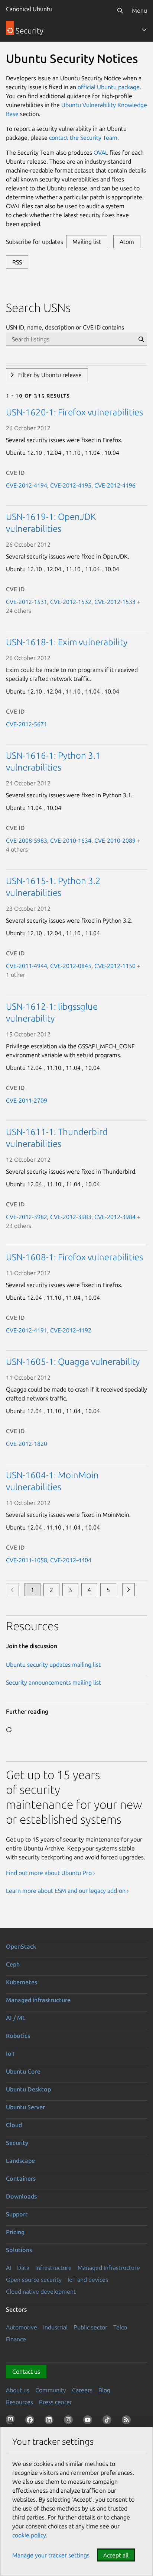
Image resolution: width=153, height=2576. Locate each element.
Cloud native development (41, 2292)
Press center (56, 2402)
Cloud (14, 2125)
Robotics (18, 2036)
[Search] (120, 10)
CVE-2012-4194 (27, 485)
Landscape (20, 2161)
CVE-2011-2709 (27, 1100)
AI (9, 2268)
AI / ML (16, 2018)
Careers (82, 2390)
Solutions (19, 2250)
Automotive (22, 2327)
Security (17, 2143)
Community (51, 2390)
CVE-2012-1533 (115, 602)
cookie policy (29, 2535)
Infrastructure (53, 2268)
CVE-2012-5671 (27, 724)
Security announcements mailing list (53, 1682)
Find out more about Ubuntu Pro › (51, 1873)
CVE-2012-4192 (71, 1330)
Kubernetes (22, 1982)
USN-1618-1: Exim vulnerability (67, 642)
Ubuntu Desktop (28, 2089)
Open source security (34, 2280)
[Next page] (128, 1590)
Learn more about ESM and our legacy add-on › (67, 1891)
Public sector (90, 2327)
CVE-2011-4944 (27, 966)
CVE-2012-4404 (71, 1560)
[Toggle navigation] (144, 30)
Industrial (55, 2327)
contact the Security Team (83, 138)
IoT (10, 2054)
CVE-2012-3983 (71, 1217)
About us (18, 2390)
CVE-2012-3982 (27, 1217)
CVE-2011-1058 (27, 1560)
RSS (17, 262)
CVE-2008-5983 (27, 840)
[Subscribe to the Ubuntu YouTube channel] (89, 2421)
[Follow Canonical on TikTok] (108, 2421)
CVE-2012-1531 (27, 602)
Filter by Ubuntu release (50, 375)
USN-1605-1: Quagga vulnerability (73, 1362)
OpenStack (21, 1946)
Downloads (21, 2196)
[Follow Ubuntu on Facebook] (31, 2421)
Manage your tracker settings (51, 2555)
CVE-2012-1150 (115, 966)
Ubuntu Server (25, 2107)
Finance (16, 2339)
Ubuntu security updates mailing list (53, 1665)
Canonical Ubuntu (29, 9)
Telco (120, 2327)
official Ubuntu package (109, 87)
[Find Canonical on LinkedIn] (51, 2421)
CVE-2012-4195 (71, 485)
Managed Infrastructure (109, 2268)
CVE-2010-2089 (115, 840)
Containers (21, 2178)
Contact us (26, 2371)
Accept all (116, 2555)
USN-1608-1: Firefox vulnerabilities (74, 1257)
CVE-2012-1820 (27, 1444)
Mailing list (87, 242)
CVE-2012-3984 (115, 1217)
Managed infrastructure (38, 2000)
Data (23, 2268)
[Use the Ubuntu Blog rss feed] (128, 2421)
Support (17, 2214)
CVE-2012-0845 (71, 966)
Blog (104, 2390)
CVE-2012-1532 (71, 602)
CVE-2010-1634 (71, 840)
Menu (139, 10)
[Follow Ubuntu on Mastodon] (12, 2421)
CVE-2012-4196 (115, 485)
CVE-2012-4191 (27, 1330)
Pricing (15, 2232)
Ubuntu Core (23, 2071)
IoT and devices (88, 2280)
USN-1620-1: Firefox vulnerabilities (74, 412)
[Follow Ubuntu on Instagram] (70, 2421)
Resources (19, 2402)
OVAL (101, 152)
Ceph (13, 1964)
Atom (127, 242)
